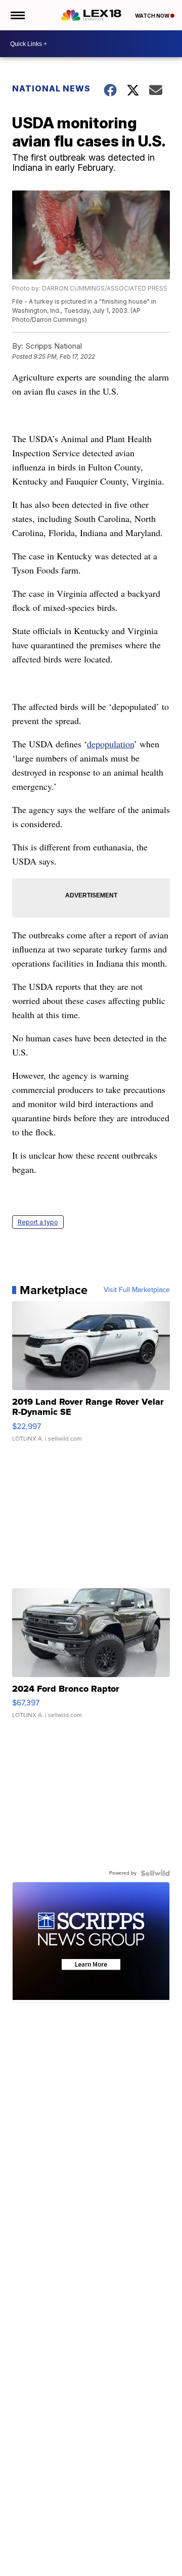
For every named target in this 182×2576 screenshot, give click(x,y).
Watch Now (153, 16)
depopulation (110, 744)
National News (51, 88)
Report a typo (38, 1222)
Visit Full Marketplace (137, 1290)
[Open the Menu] (17, 15)
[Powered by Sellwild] (155, 1873)
